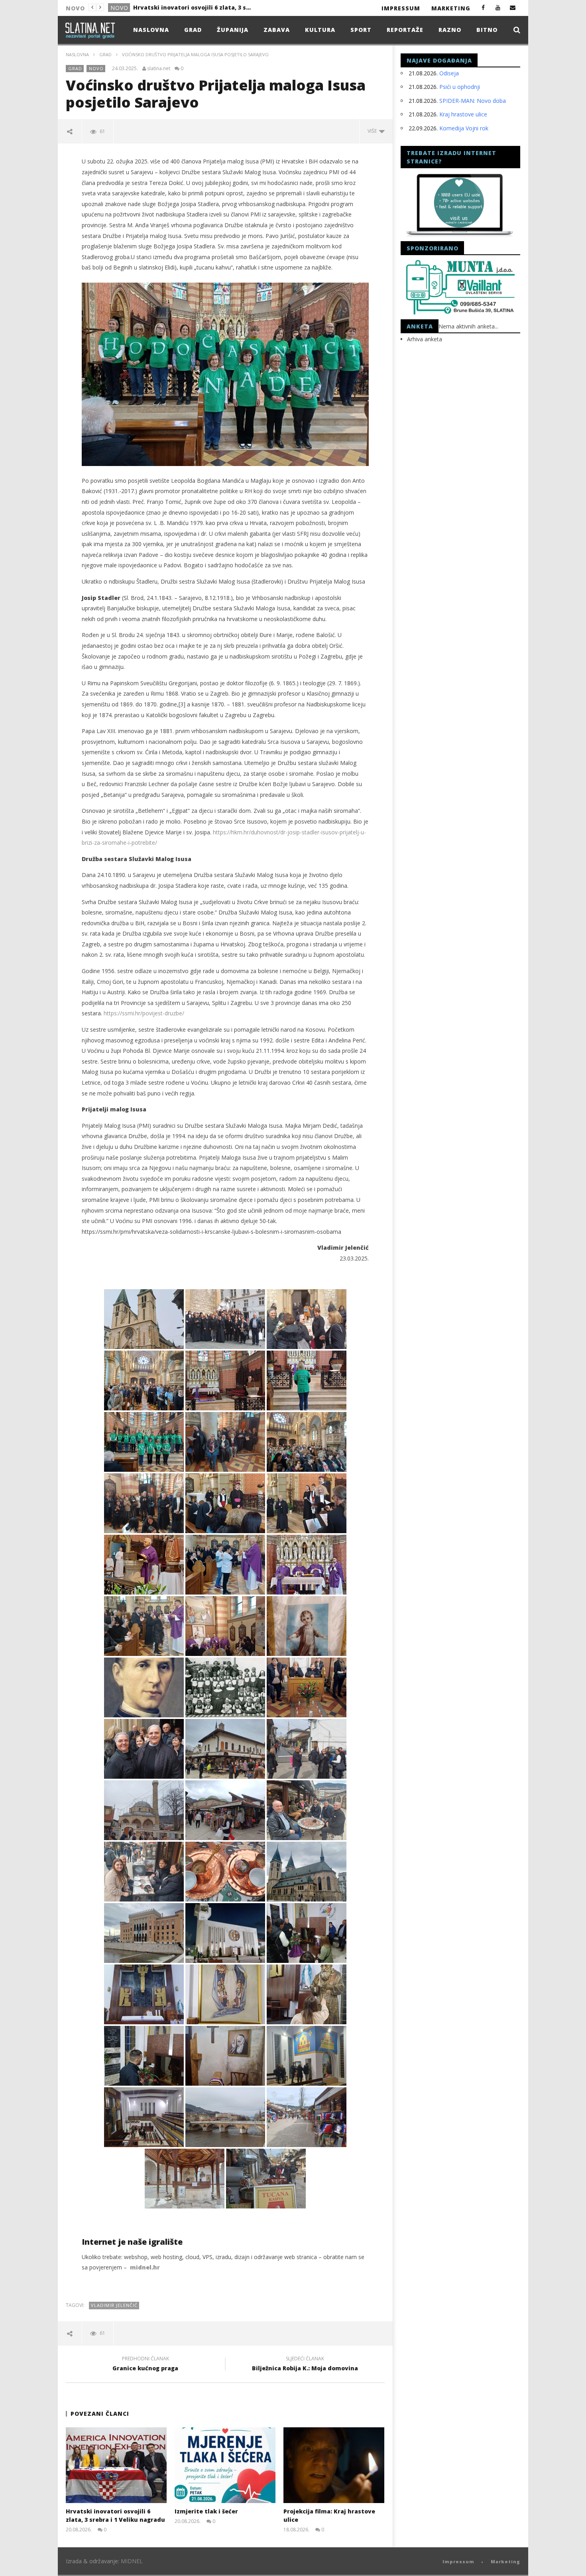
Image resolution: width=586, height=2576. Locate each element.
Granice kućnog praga (145, 2365)
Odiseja (449, 73)
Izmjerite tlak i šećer (164, 7)
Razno (450, 30)
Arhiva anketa (425, 339)
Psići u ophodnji (460, 87)
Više (373, 131)
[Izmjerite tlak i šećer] (225, 2465)
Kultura (320, 30)
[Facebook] (483, 7)
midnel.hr (145, 2267)
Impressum (401, 8)
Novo (96, 68)
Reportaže (405, 30)
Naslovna (151, 30)
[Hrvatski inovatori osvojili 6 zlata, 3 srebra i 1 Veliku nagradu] (116, 2465)
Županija (233, 30)
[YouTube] (498, 7)
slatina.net (159, 69)
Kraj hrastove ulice (463, 114)
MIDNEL (132, 2561)
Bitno (487, 30)
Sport (361, 30)
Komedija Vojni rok (464, 128)
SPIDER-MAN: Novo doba (473, 101)
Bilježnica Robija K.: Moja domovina (305, 2365)
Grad (119, 8)
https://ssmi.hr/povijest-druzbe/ (144, 1013)
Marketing (451, 8)
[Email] (513, 7)
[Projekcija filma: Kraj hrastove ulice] (334, 2465)
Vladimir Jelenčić (114, 2305)
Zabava (277, 30)
